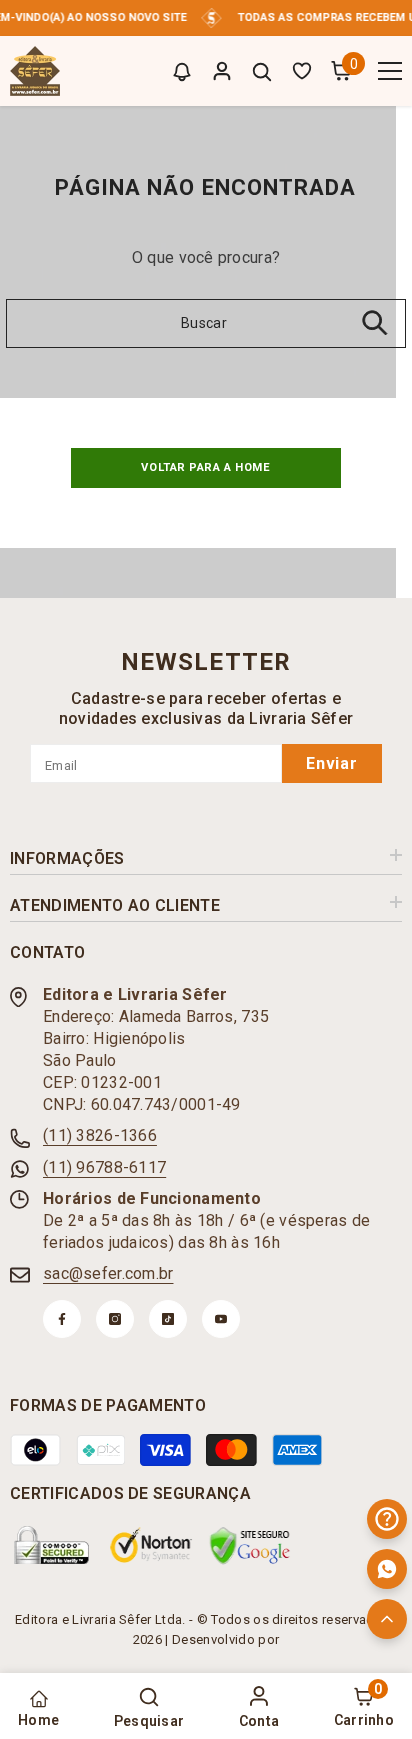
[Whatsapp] (387, 1569)
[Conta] (222, 71)
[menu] (390, 71)
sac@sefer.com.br (108, 1273)
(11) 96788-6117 (104, 1167)
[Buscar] (262, 72)
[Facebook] (62, 1319)
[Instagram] (115, 1319)
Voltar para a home (205, 467)
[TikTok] (168, 1319)
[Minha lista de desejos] (302, 71)
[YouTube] (221, 1319)
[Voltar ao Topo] (387, 1619)
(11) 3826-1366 (100, 1135)
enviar (332, 763)
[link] (52, 1545)
